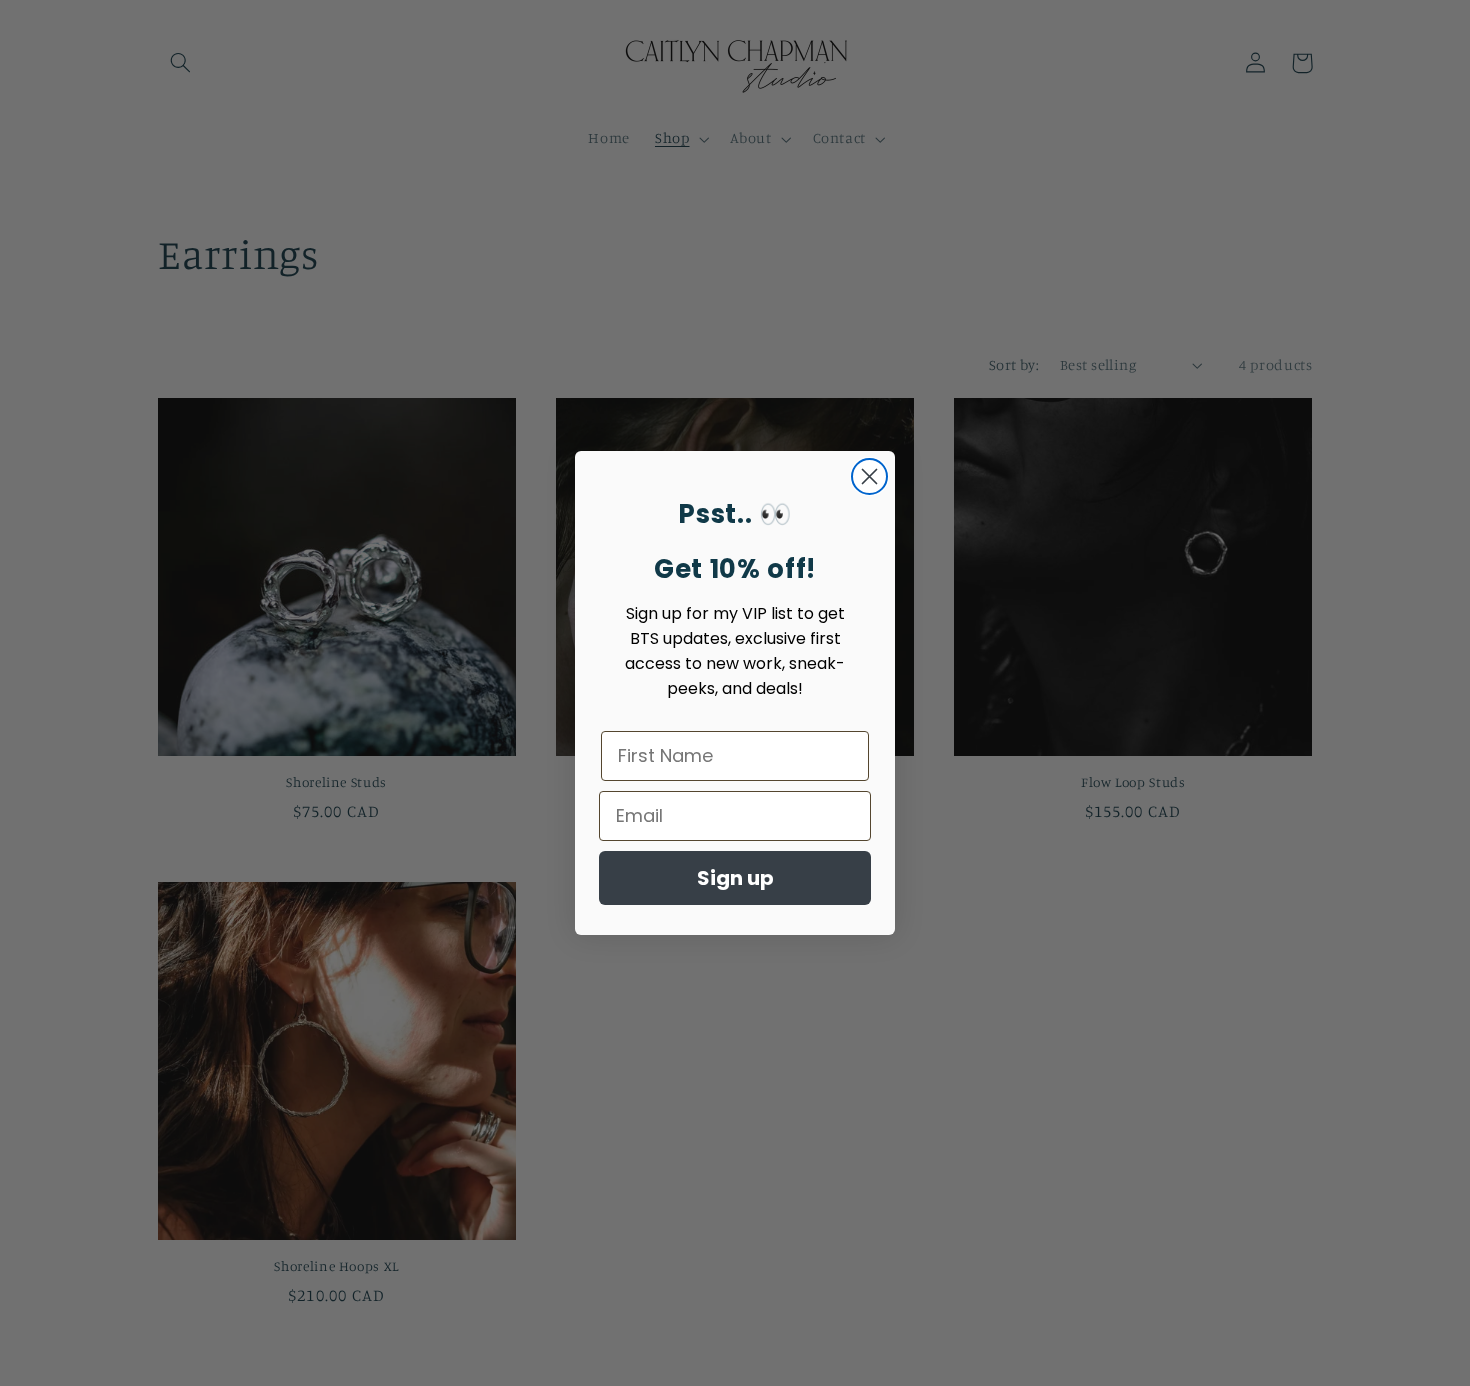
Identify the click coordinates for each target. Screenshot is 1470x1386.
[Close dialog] (869, 476)
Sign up (735, 878)
